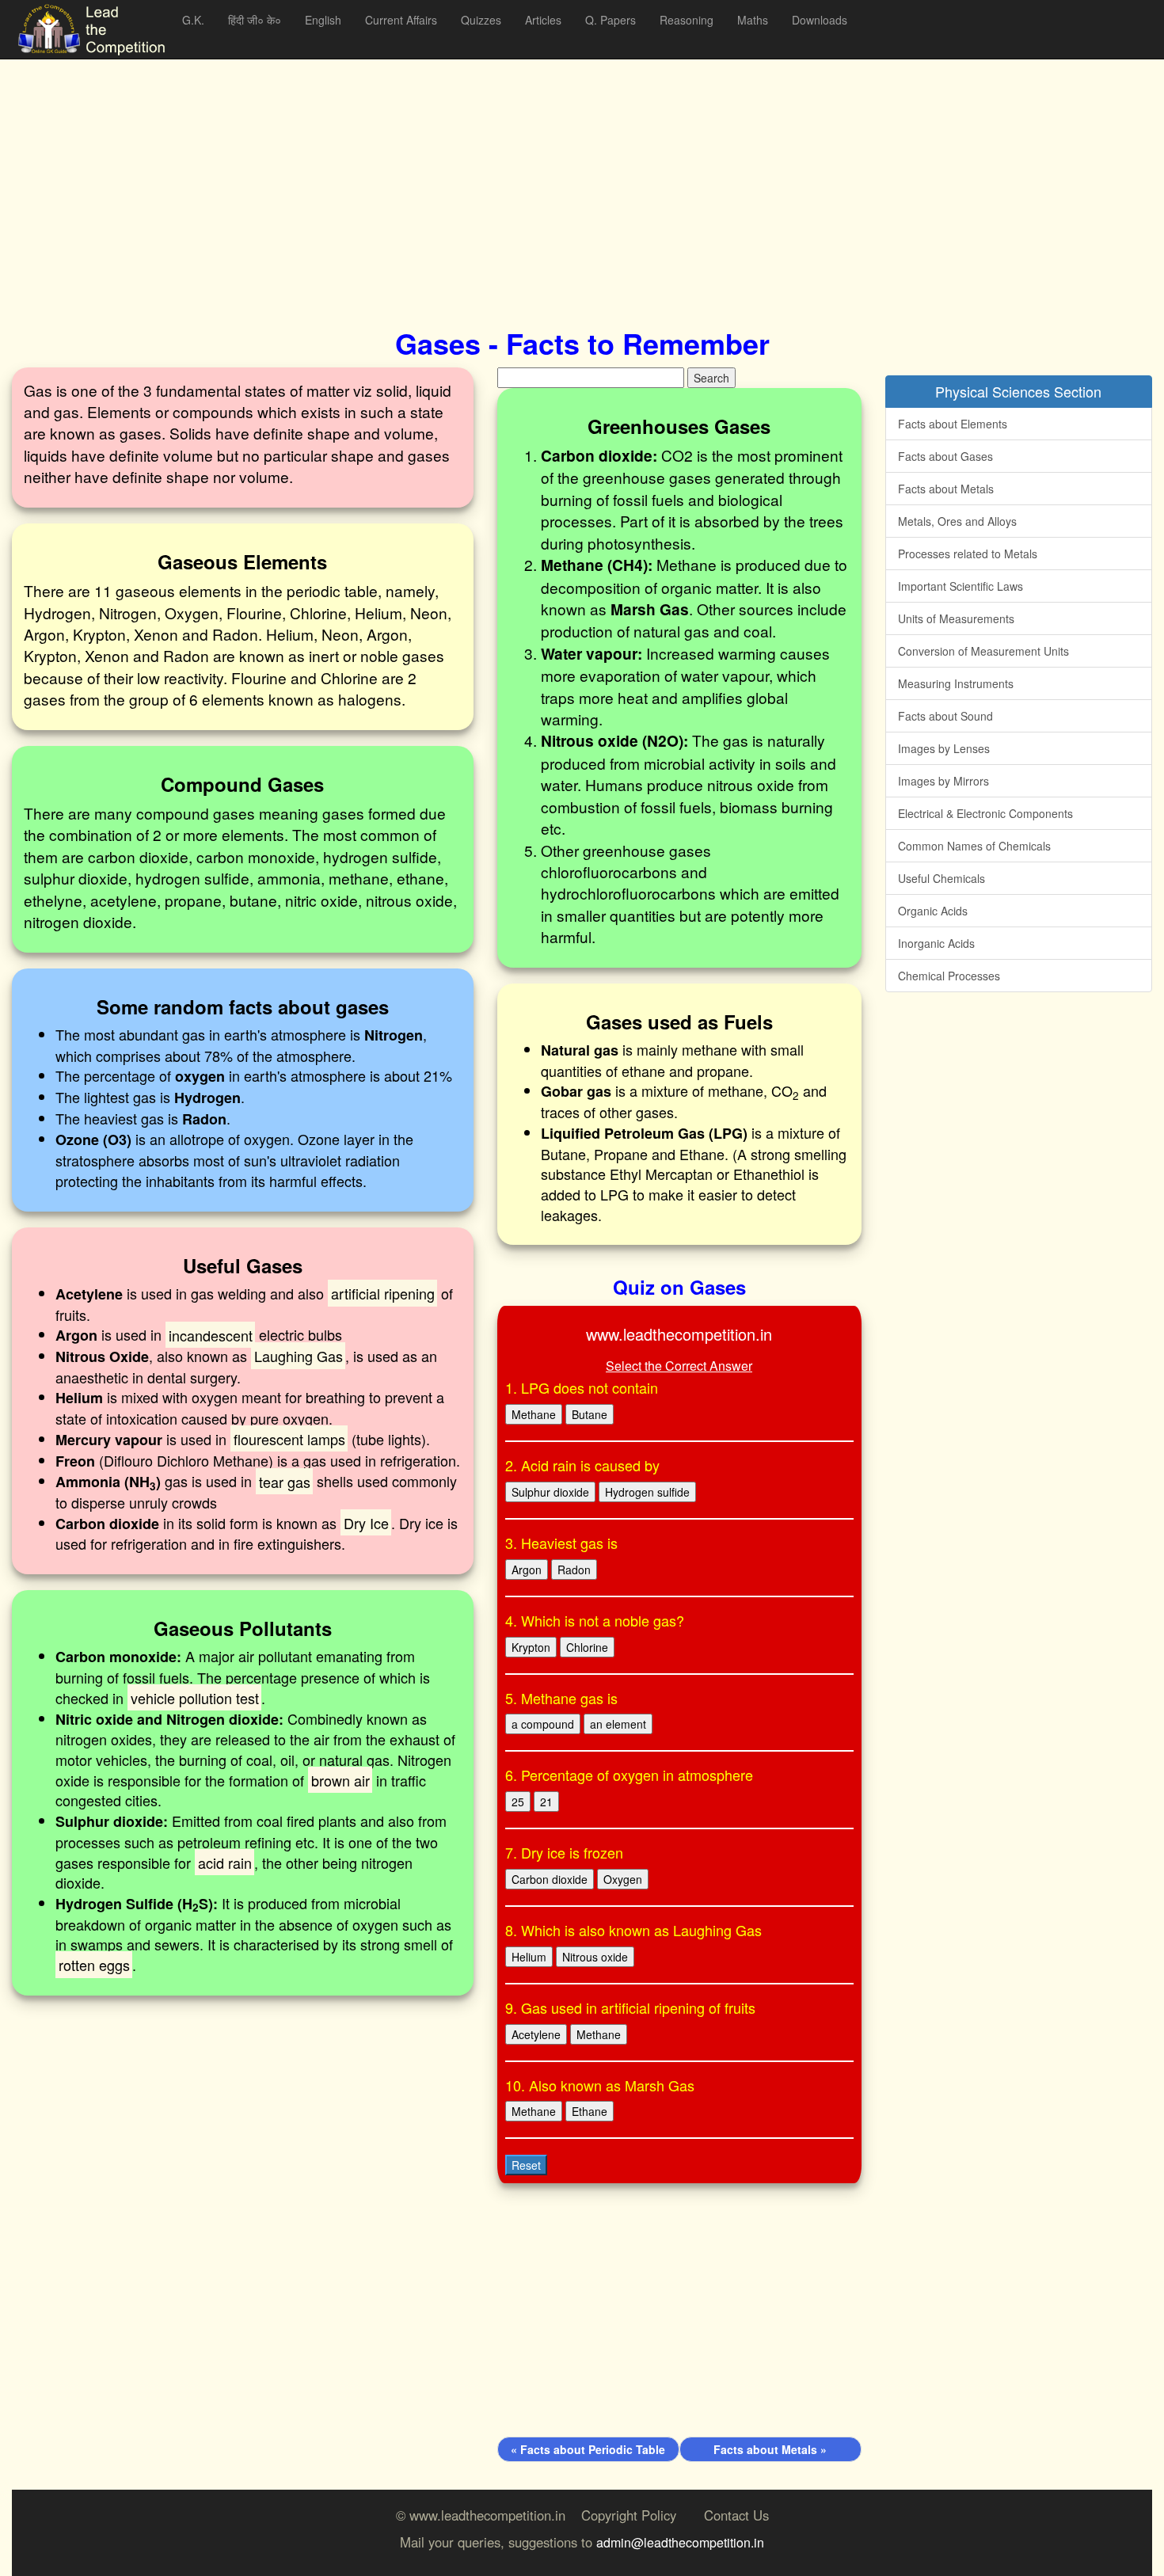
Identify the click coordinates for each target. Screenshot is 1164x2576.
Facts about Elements (953, 424)
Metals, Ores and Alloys (957, 521)
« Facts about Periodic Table (588, 2449)
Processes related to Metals (968, 554)
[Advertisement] (487, 174)
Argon (527, 1570)
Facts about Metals (946, 489)
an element (618, 1724)
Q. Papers (611, 20)
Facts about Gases (945, 456)
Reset (526, 2165)
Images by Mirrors (943, 781)
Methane (534, 1414)
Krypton (531, 1647)
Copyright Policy (629, 2515)
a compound (543, 1724)
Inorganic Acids (936, 943)
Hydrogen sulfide (647, 1492)
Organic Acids (933, 911)
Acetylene (536, 2034)
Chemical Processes (949, 976)
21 (546, 1802)
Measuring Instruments (956, 683)
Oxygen (623, 1879)
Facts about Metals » (770, 2449)
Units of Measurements (956, 618)
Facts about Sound (945, 716)
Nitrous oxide (595, 1957)
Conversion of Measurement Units (983, 651)
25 (518, 1802)
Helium (529, 1957)
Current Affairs (401, 20)
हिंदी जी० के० (255, 20)
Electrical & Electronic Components (985, 813)
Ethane (590, 2111)
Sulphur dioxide (550, 1492)
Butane (590, 1414)
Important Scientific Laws (960, 586)
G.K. (193, 20)
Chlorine (587, 1647)
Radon (574, 1570)
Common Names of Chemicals (974, 846)
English (323, 20)
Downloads (820, 20)
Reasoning (687, 20)
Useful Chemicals (941, 878)
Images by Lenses (944, 748)
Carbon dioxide (550, 1879)
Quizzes (481, 20)
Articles (543, 20)
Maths (753, 20)
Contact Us (736, 2515)
